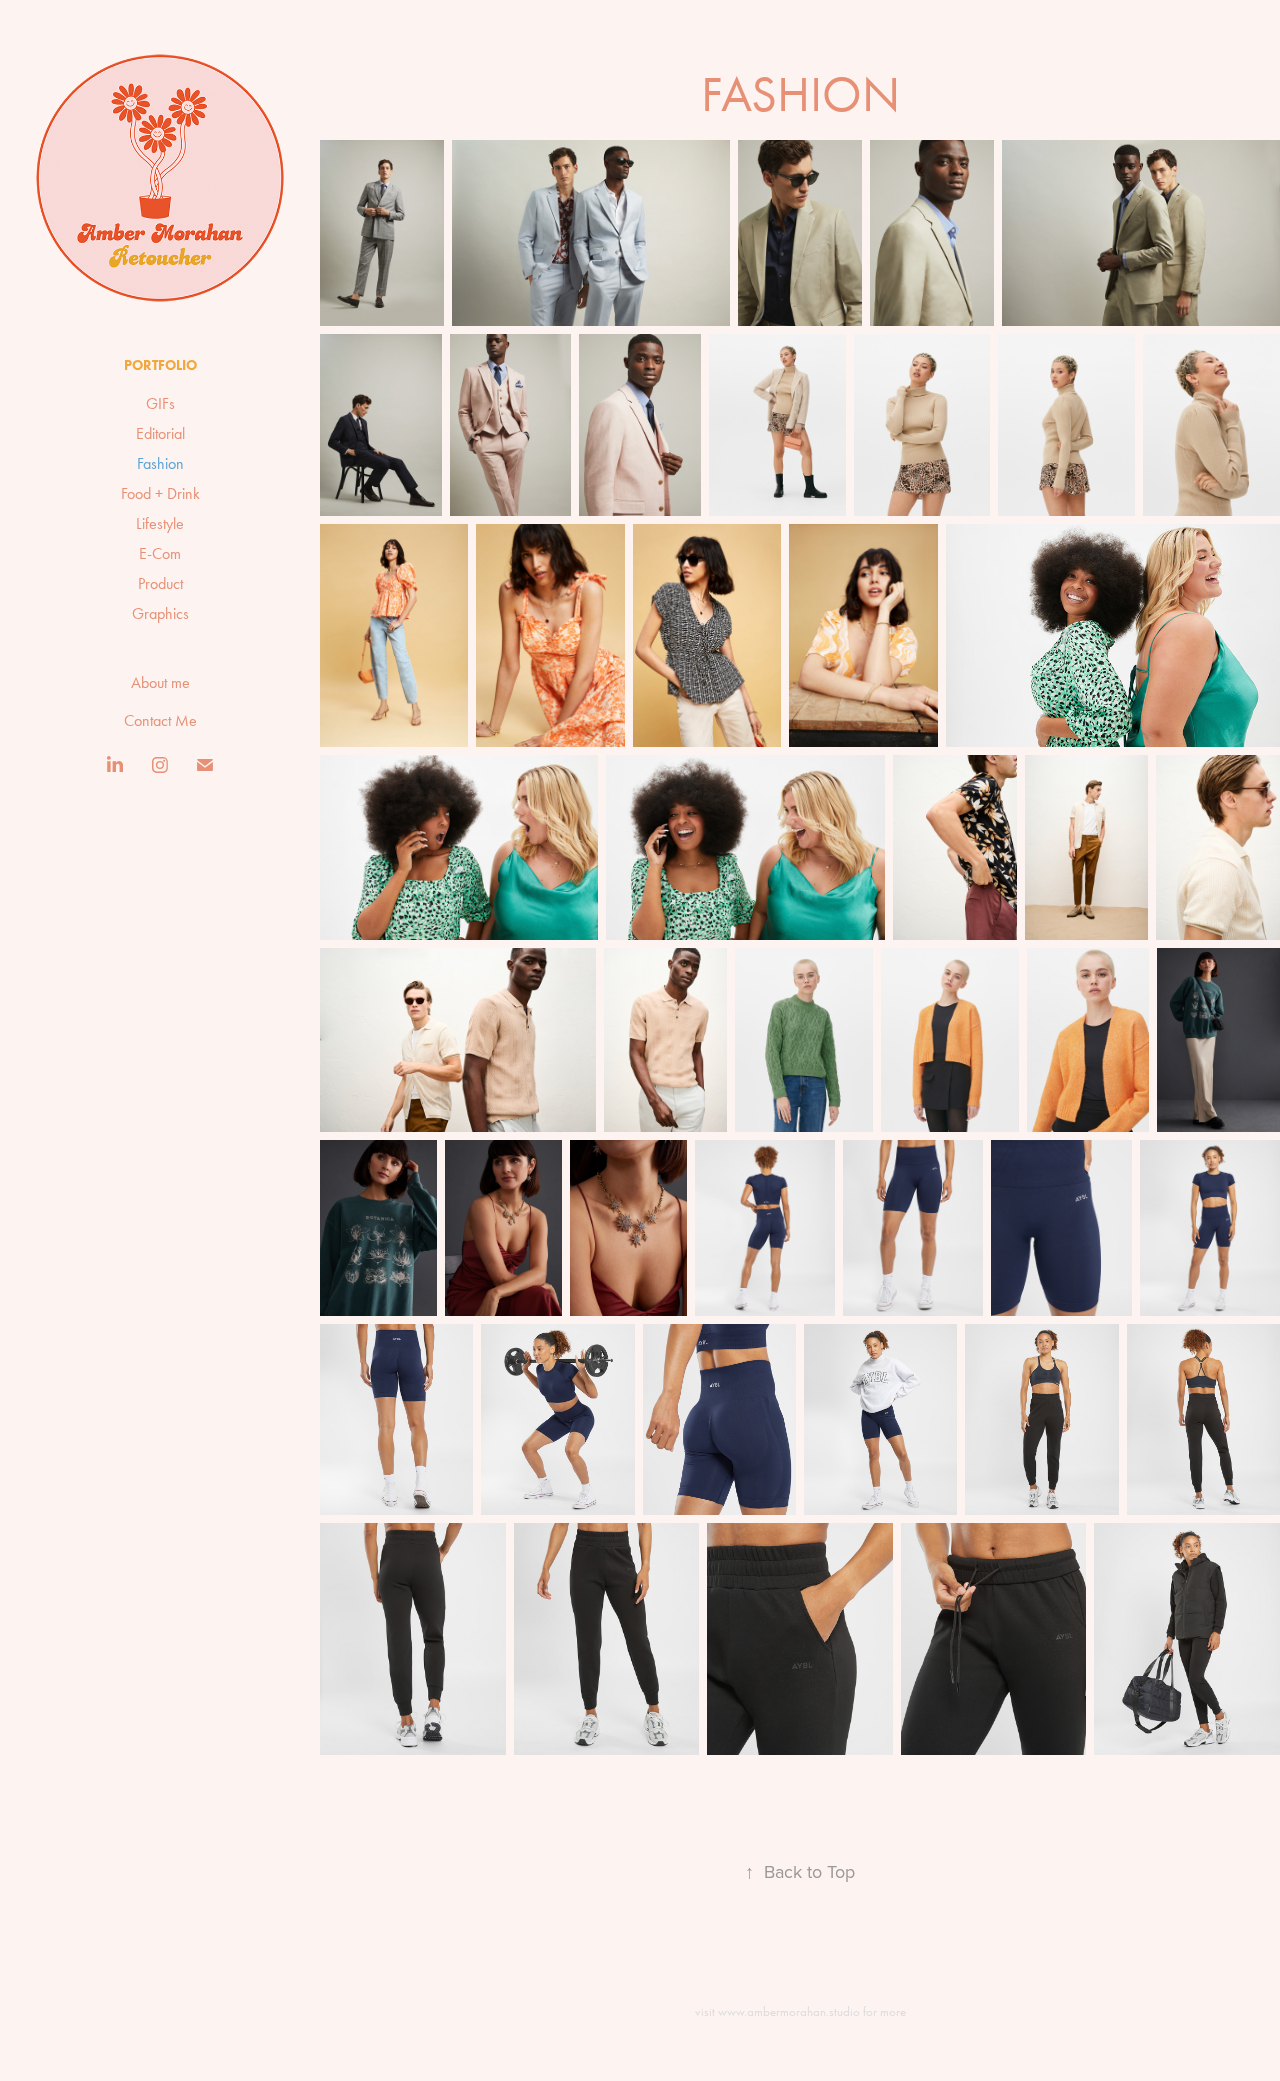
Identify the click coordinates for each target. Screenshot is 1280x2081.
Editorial (160, 433)
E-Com (160, 553)
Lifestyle (160, 523)
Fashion (160, 463)
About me (160, 682)
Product (160, 583)
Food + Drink (160, 493)
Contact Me (160, 720)
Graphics (160, 613)
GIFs (160, 403)
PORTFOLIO (160, 365)
